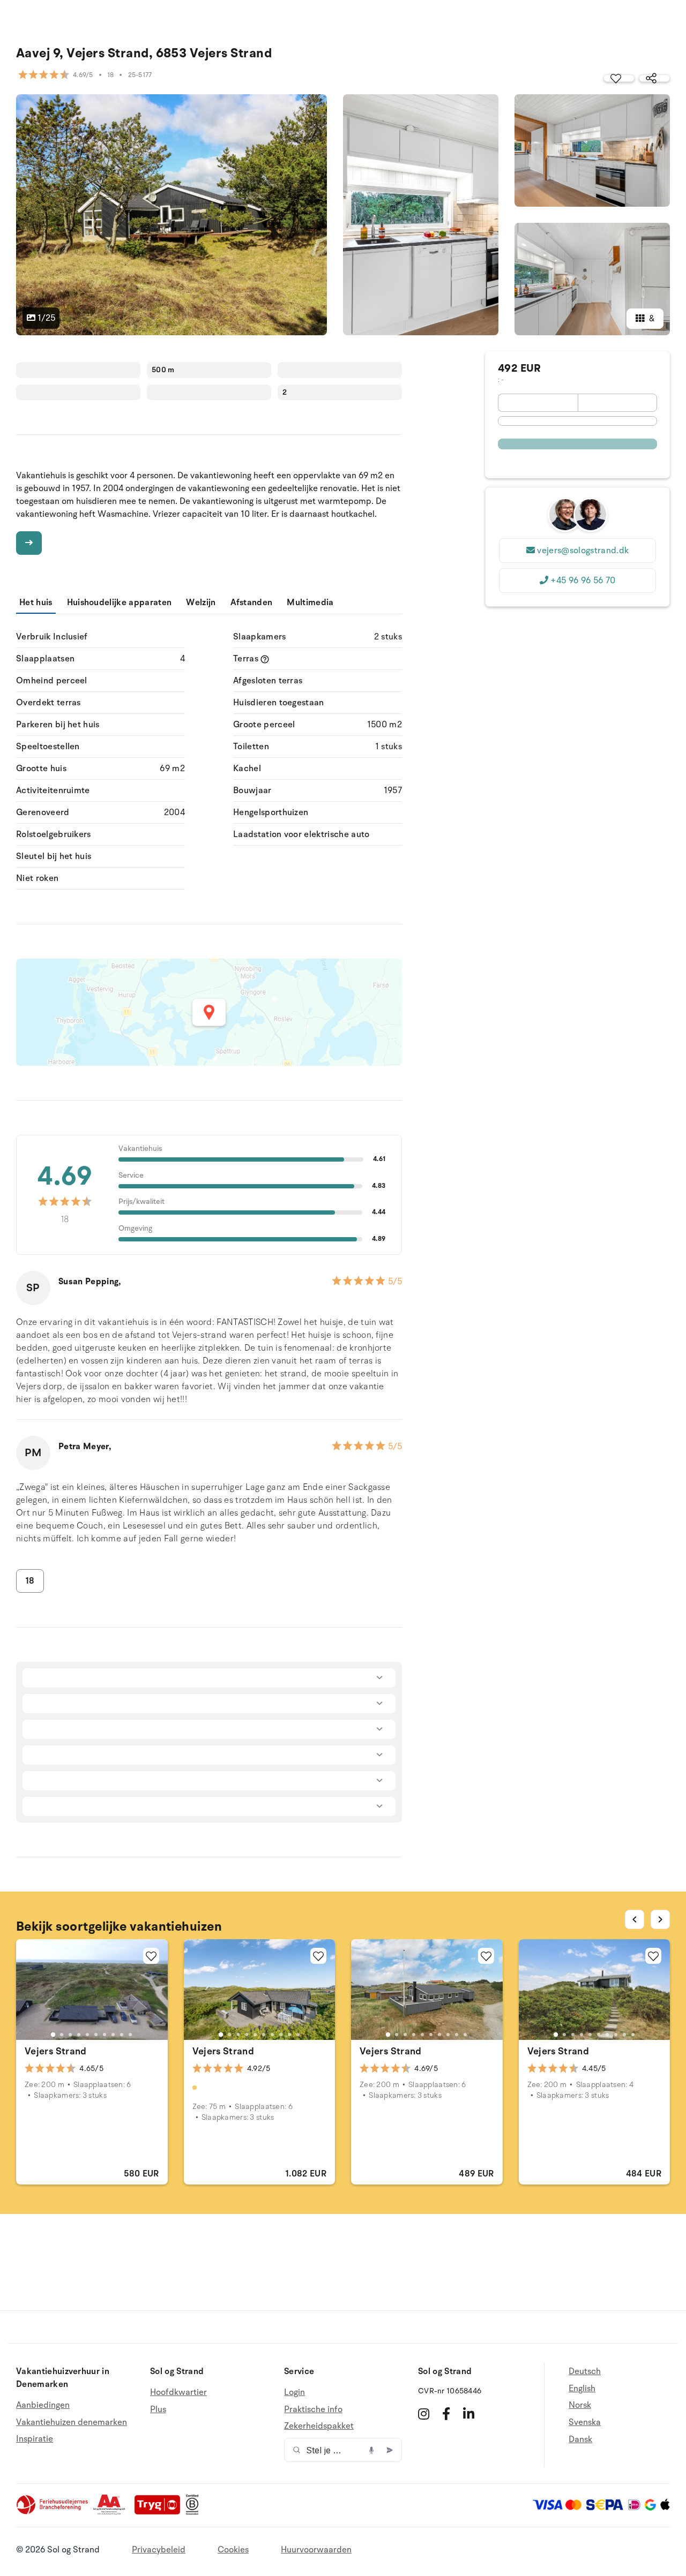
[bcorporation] (195, 2512)
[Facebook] (446, 2414)
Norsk (580, 2405)
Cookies (233, 2550)
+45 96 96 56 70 (583, 581)
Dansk (580, 2439)
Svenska (585, 2422)
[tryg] (160, 2512)
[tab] (53, 2035)
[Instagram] (424, 2414)
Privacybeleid (159, 2550)
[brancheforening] (53, 2512)
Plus (158, 2409)
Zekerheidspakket (319, 2426)
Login (294, 2393)
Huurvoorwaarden (316, 2550)
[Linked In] (469, 2414)
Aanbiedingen (43, 2405)
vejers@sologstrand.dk (583, 551)
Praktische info (313, 2409)
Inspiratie (35, 2439)
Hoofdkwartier (178, 2393)
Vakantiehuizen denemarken (72, 2422)
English (582, 2389)
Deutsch (585, 2372)
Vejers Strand (56, 2051)
